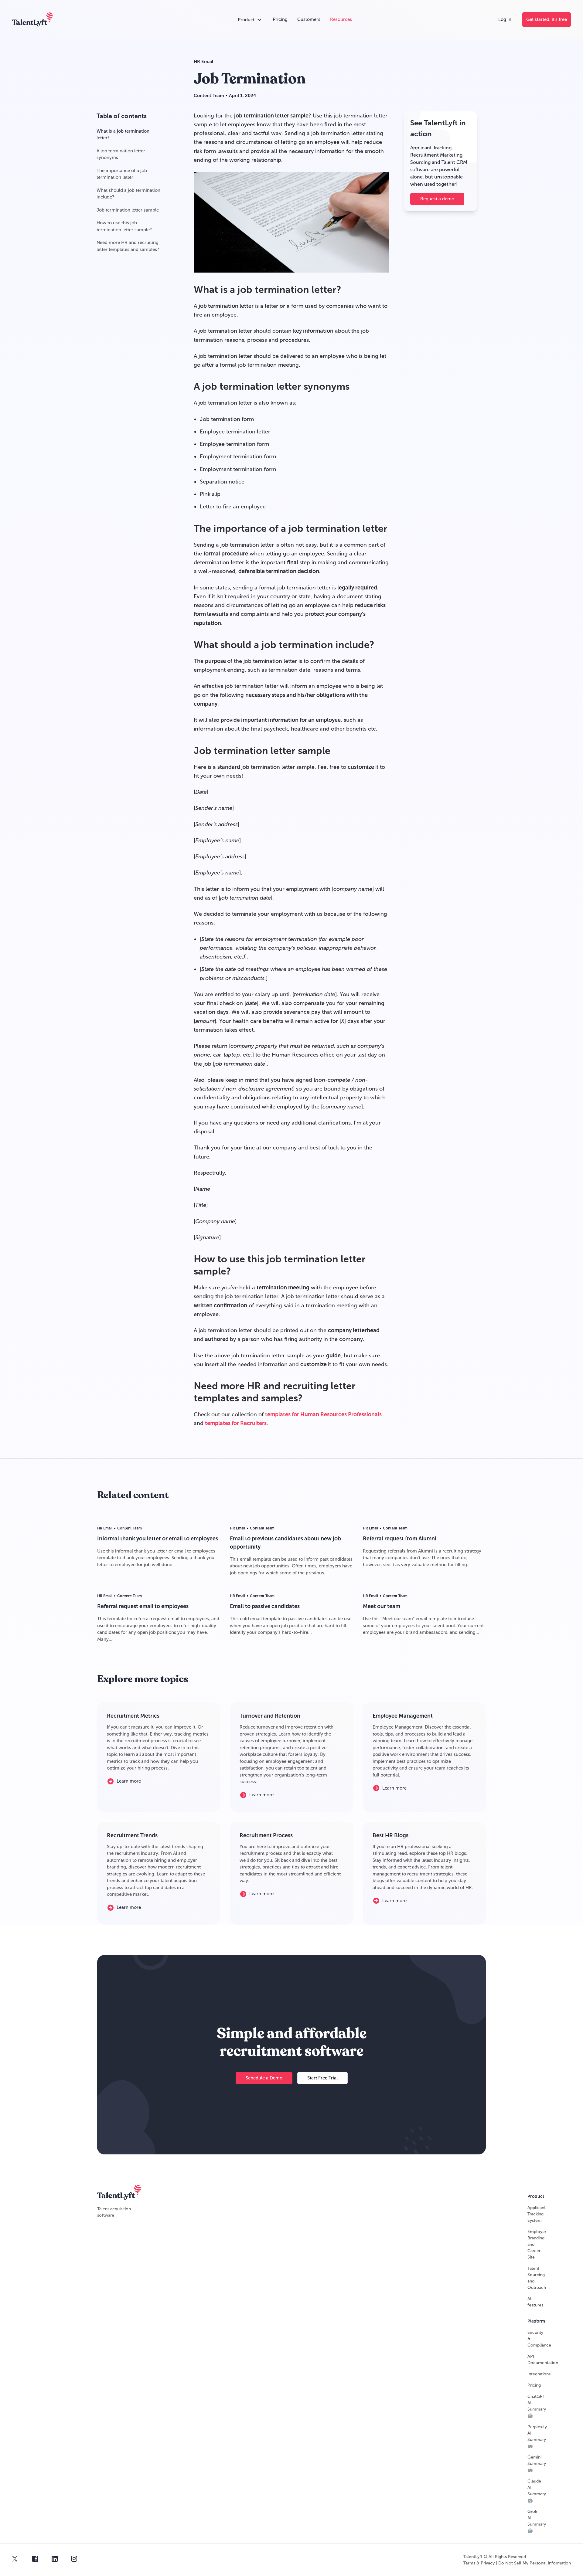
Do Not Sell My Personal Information (535, 2563)
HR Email (203, 62)
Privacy (488, 2563)
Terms (469, 2563)
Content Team (209, 96)
